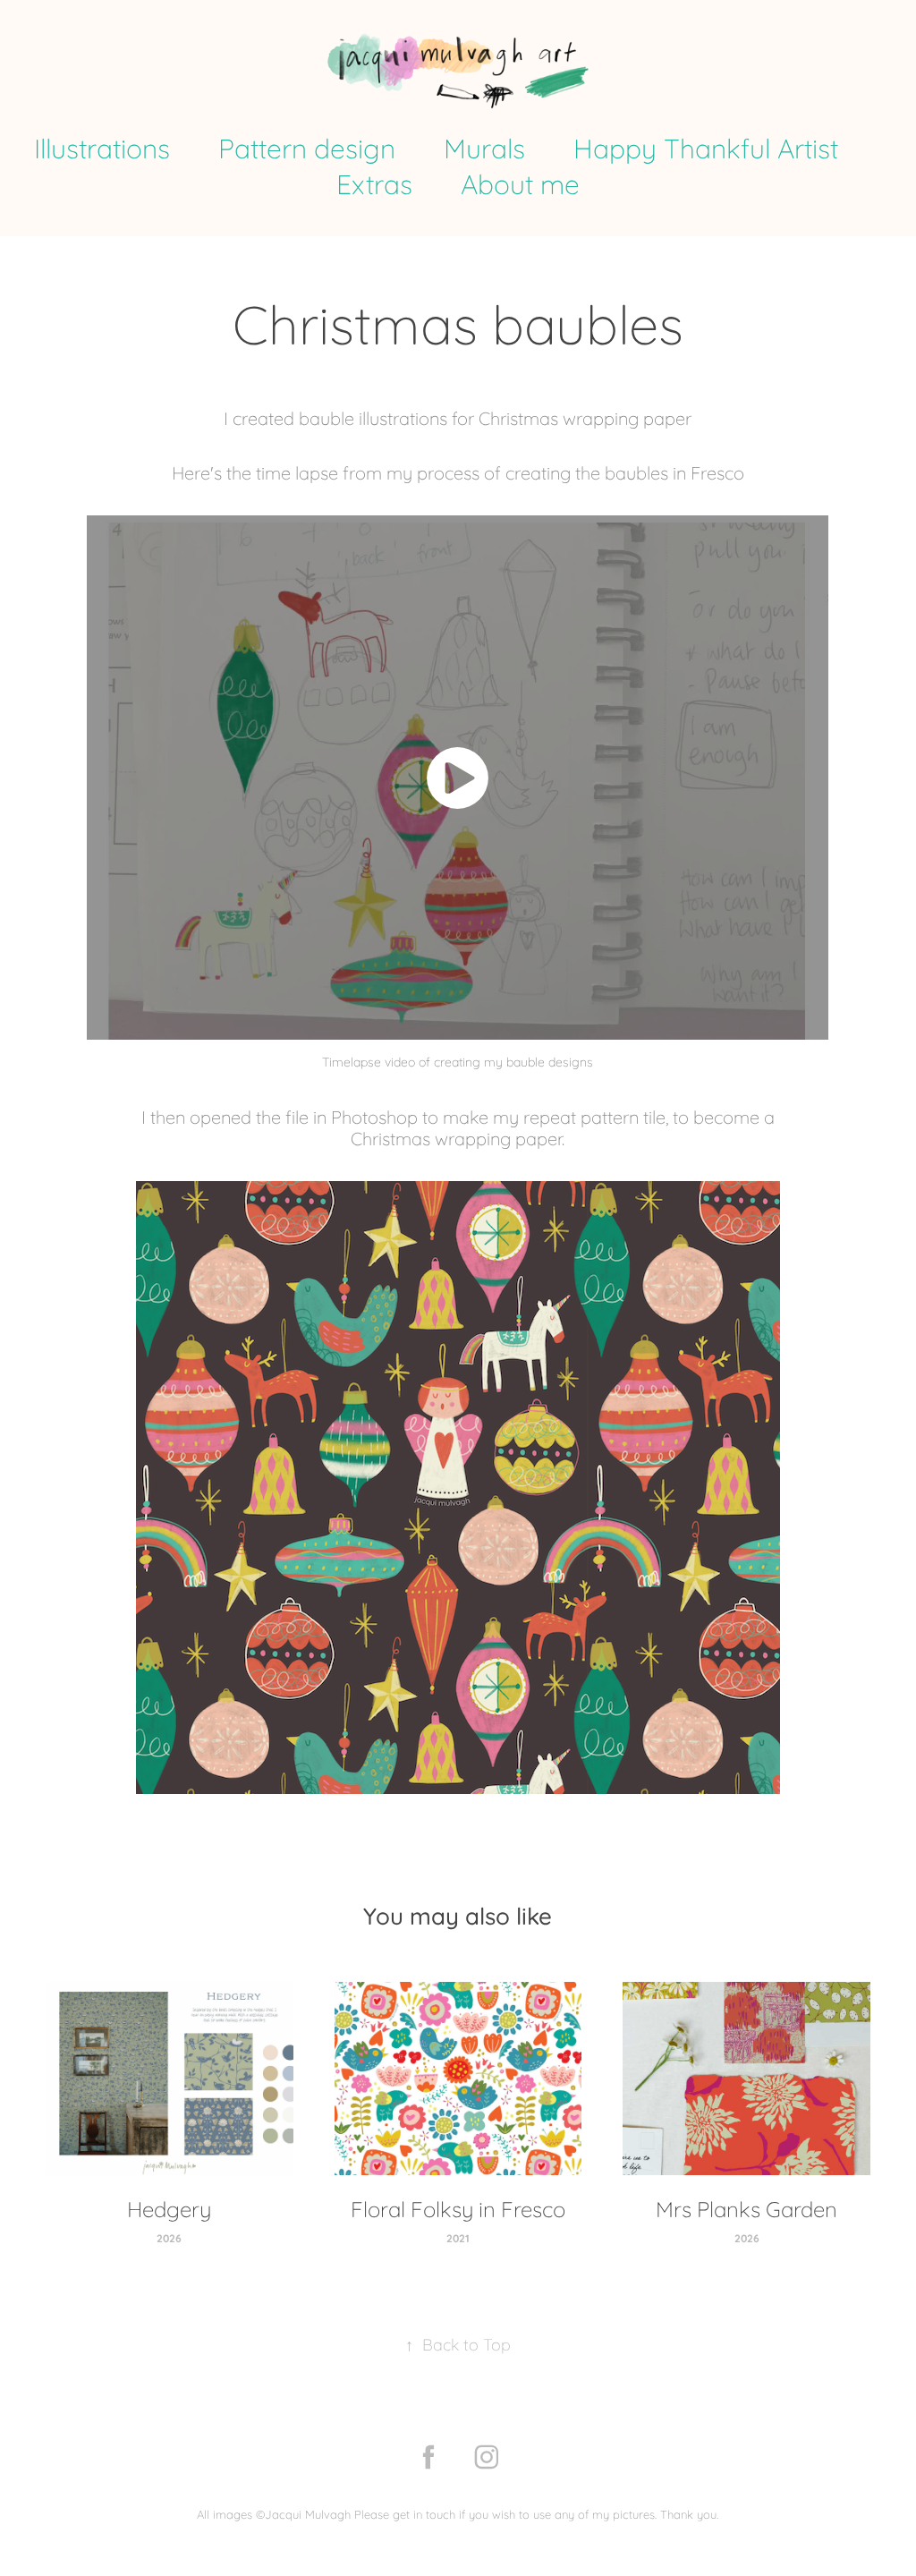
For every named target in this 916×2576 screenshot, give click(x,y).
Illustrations (102, 147)
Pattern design (307, 147)
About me (520, 183)
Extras (374, 183)
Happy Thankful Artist (706, 147)
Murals (484, 147)
